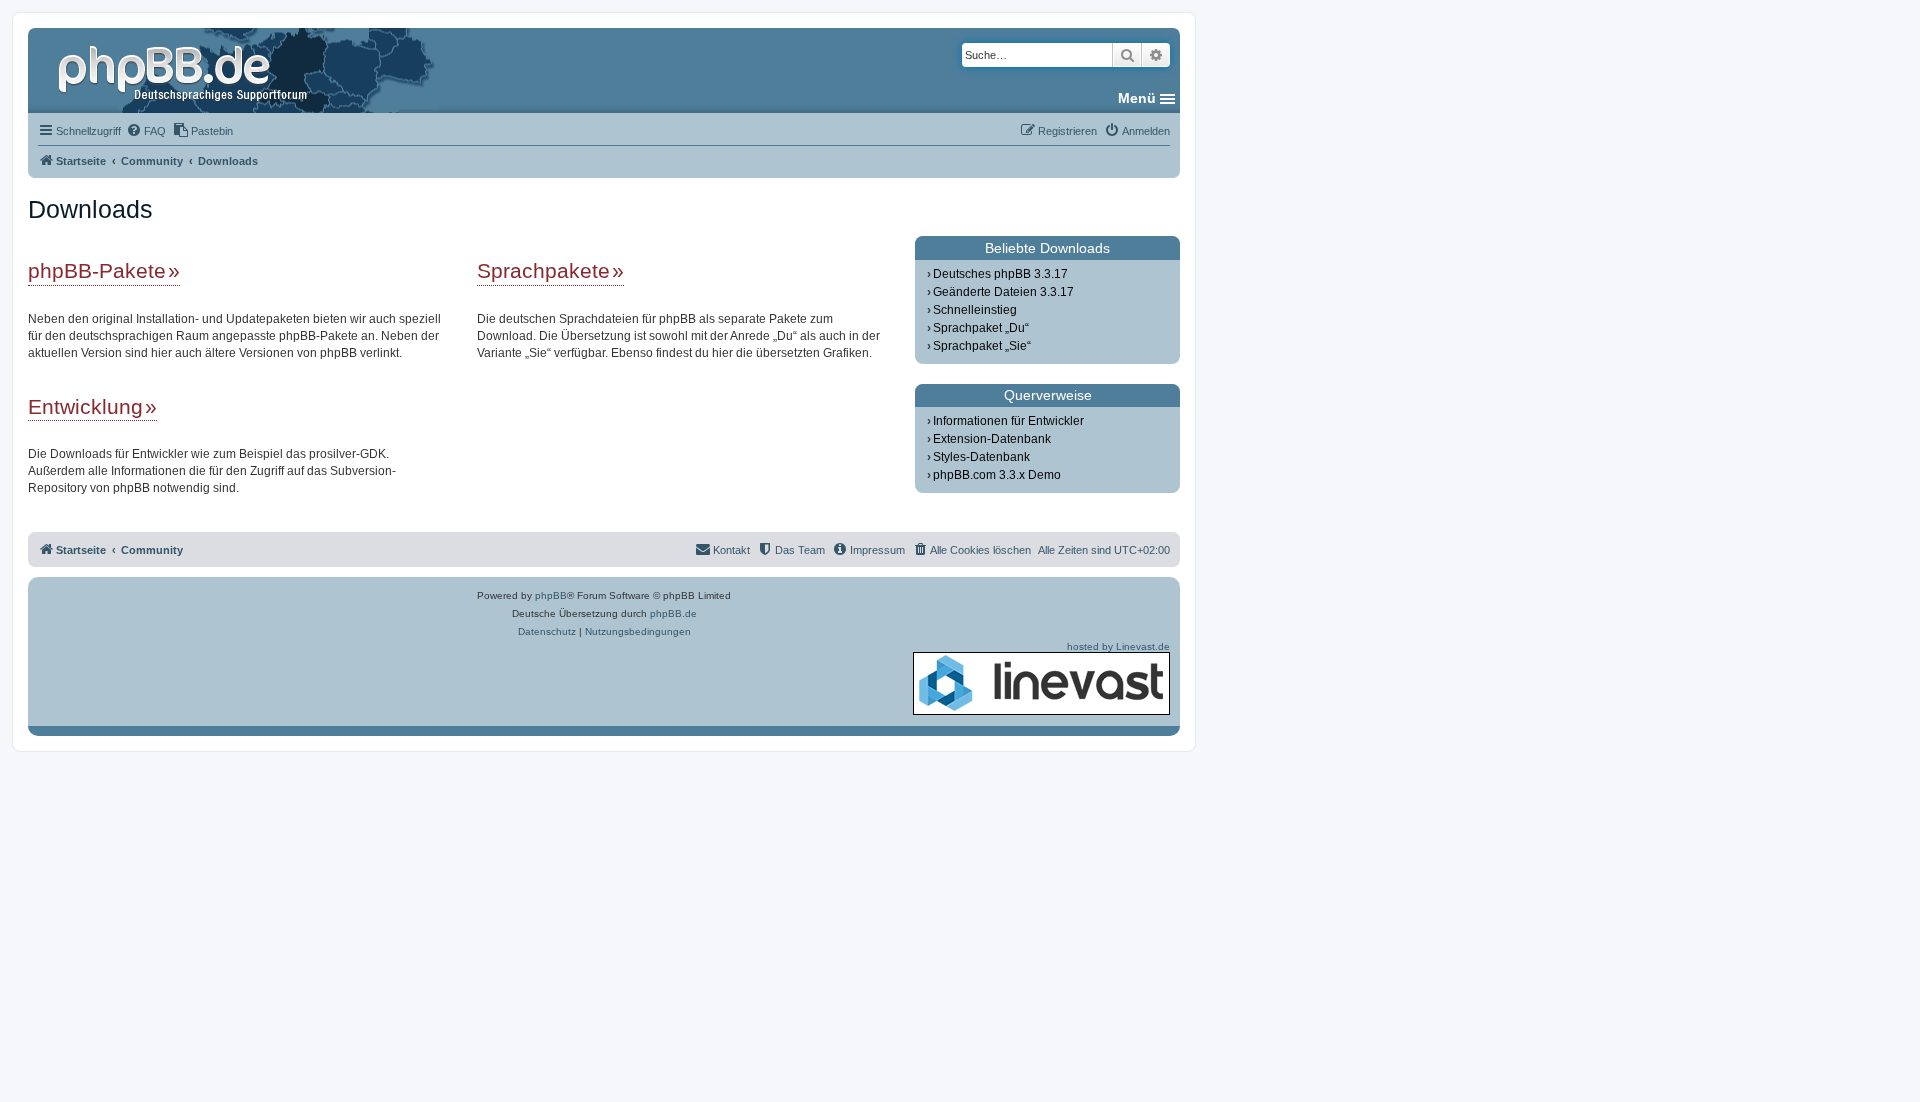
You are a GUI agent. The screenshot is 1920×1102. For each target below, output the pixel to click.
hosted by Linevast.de (1118, 646)
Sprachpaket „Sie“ (982, 346)
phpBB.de (673, 613)
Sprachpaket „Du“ (981, 328)
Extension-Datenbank (992, 439)
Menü (1137, 98)
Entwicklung (85, 406)
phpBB (551, 595)
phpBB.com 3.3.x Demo (997, 475)
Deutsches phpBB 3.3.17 (1000, 274)
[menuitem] (146, 131)
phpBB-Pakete (97, 270)
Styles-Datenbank (981, 457)
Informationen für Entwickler (1008, 421)
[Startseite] (185, 70)
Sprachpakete (543, 270)
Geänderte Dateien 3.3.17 (1003, 292)
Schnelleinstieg (975, 310)
